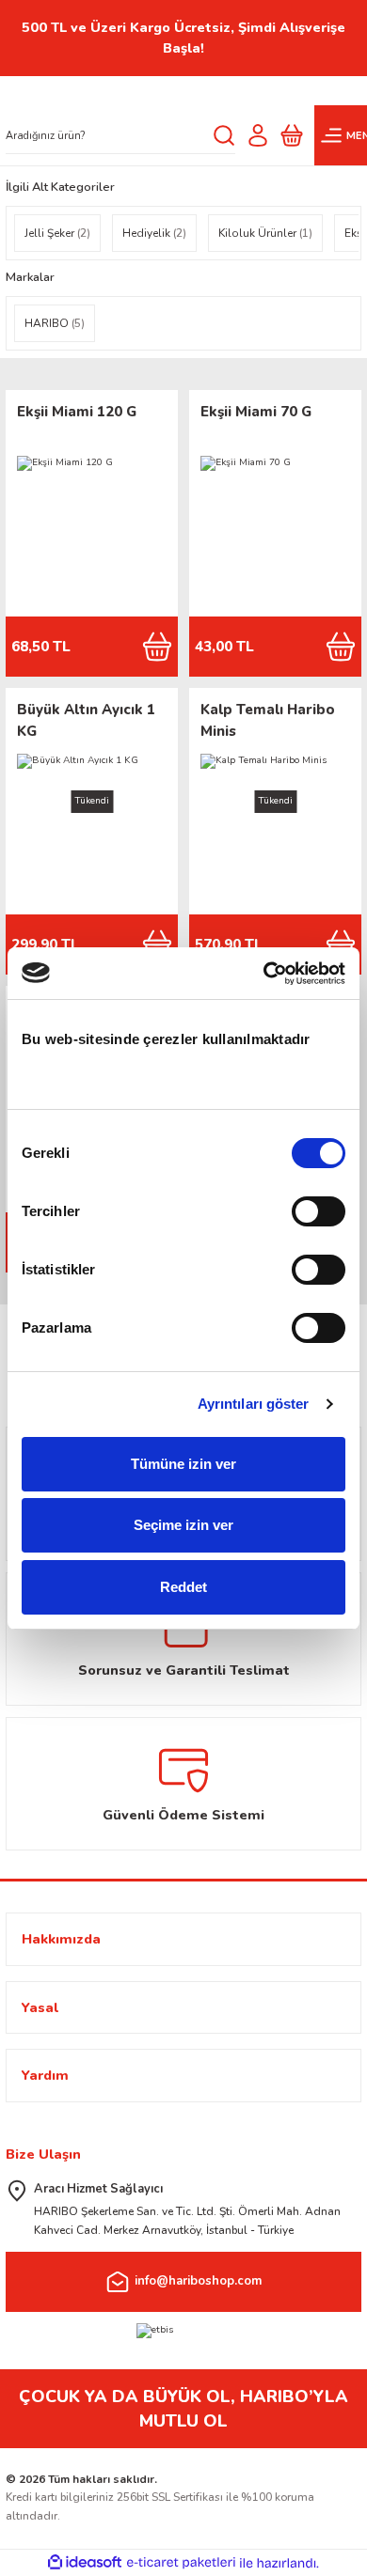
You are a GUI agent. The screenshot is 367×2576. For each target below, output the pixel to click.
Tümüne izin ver (183, 1464)
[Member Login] (258, 135)
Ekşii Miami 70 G (256, 412)
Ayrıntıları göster (254, 1404)
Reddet (183, 1587)
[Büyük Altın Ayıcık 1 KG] (92, 828)
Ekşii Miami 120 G (77, 412)
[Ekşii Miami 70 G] (275, 531)
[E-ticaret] (181, 2563)
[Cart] (292, 135)
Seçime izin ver (183, 1525)
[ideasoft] (85, 2563)
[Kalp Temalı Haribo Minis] (275, 828)
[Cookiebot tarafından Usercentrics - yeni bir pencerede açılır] (264, 974)
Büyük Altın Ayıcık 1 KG (86, 720)
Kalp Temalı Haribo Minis (268, 720)
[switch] (319, 1211)
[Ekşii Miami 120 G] (92, 531)
